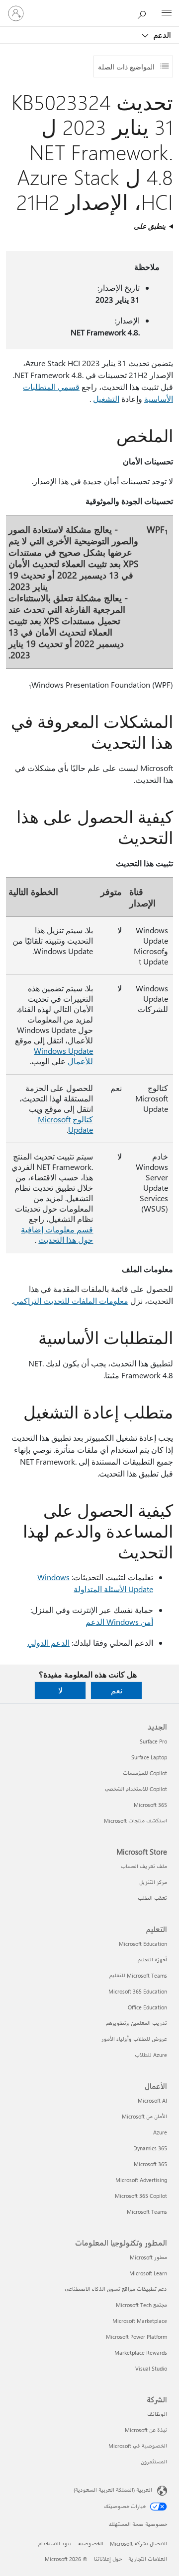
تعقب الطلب (152, 1898)
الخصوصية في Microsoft (138, 2446)
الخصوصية (91, 2544)
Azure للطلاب (151, 2055)
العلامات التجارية (148, 2559)
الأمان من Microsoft (144, 2116)
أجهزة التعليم (152, 1960)
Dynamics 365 (150, 2148)
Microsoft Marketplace (140, 2321)
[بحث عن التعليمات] (144, 13)
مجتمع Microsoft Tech (141, 2305)
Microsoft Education (143, 1944)
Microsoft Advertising (141, 2180)
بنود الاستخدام (55, 2544)
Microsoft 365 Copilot (141, 2196)
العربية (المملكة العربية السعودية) (113, 2490)
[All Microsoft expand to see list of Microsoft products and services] (167, 13)
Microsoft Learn (148, 2273)
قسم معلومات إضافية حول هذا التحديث (57, 1234)
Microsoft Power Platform (136, 2337)
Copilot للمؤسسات (145, 1773)
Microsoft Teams (147, 2212)
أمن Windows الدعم (119, 1622)
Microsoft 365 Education (138, 1991)
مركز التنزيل (153, 1882)
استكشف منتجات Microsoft (135, 1821)
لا (60, 1690)
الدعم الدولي (48, 1642)
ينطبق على (150, 226)
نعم (117, 1690)
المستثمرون (154, 2462)
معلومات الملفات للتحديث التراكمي (71, 1301)
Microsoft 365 (150, 1805)
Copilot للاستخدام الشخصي (136, 1789)
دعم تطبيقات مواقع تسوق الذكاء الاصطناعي (116, 2289)
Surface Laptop (149, 1757)
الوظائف (157, 2414)
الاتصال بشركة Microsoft (138, 2544)
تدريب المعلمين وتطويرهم (136, 2023)
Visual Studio (151, 2368)
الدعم (161, 35)
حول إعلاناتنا (108, 2559)
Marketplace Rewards (141, 2352)
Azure (160, 2132)
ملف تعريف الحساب (144, 1866)
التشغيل (106, 399)
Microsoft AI (152, 2100)
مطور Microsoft (148, 2257)
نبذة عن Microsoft (146, 2430)
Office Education (147, 2007)
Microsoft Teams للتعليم (138, 1975)
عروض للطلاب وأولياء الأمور (134, 2039)
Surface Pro (153, 1741)
